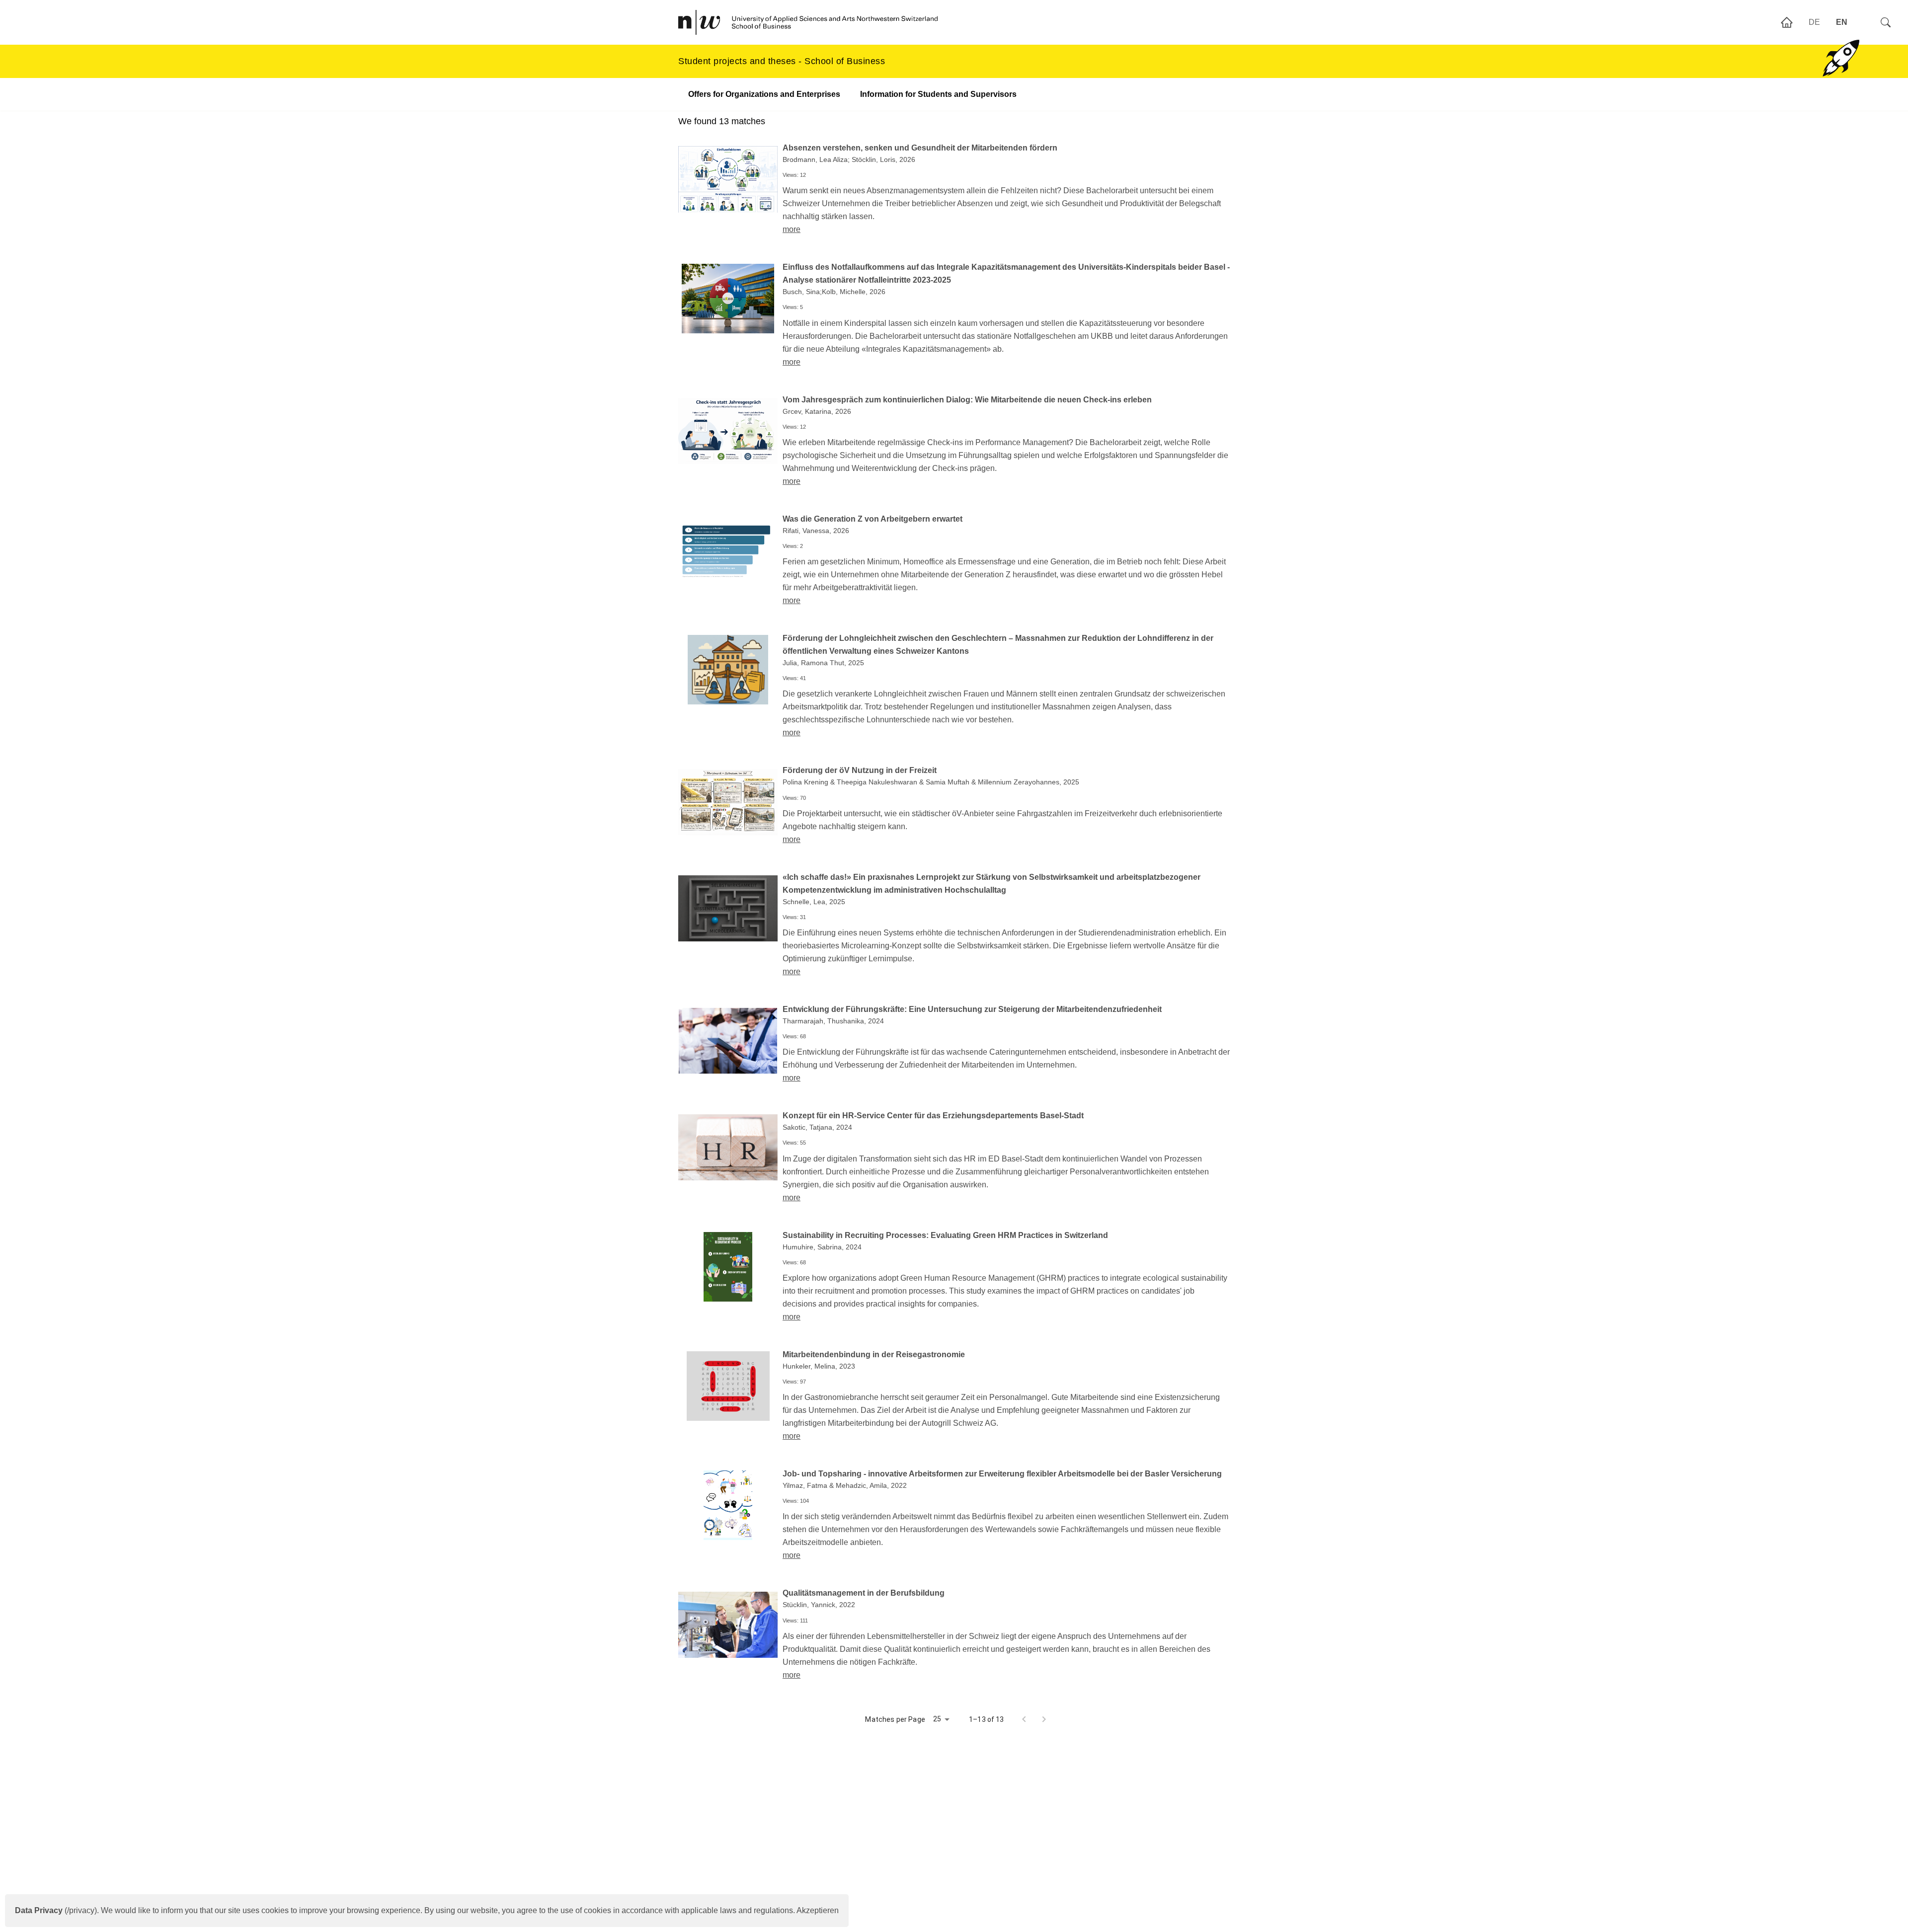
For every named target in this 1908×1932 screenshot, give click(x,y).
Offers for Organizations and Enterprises (764, 94)
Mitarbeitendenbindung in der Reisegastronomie (874, 1354)
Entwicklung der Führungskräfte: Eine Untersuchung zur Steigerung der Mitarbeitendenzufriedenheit (972, 1009)
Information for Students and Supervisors (938, 94)
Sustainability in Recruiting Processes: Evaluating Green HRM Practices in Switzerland (945, 1235)
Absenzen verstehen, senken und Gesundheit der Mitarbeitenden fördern (920, 148)
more (792, 229)
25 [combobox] (937, 1719)
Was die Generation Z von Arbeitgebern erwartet (873, 519)
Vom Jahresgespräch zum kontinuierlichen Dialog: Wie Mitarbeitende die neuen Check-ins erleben (967, 400)
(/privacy (55, 1910)
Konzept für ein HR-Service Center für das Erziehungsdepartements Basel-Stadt (933, 1116)
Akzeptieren (818, 1910)
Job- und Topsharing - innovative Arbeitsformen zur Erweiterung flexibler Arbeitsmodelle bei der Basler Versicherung (1002, 1474)
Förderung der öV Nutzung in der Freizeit (860, 770)
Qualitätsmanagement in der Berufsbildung (864, 1593)
